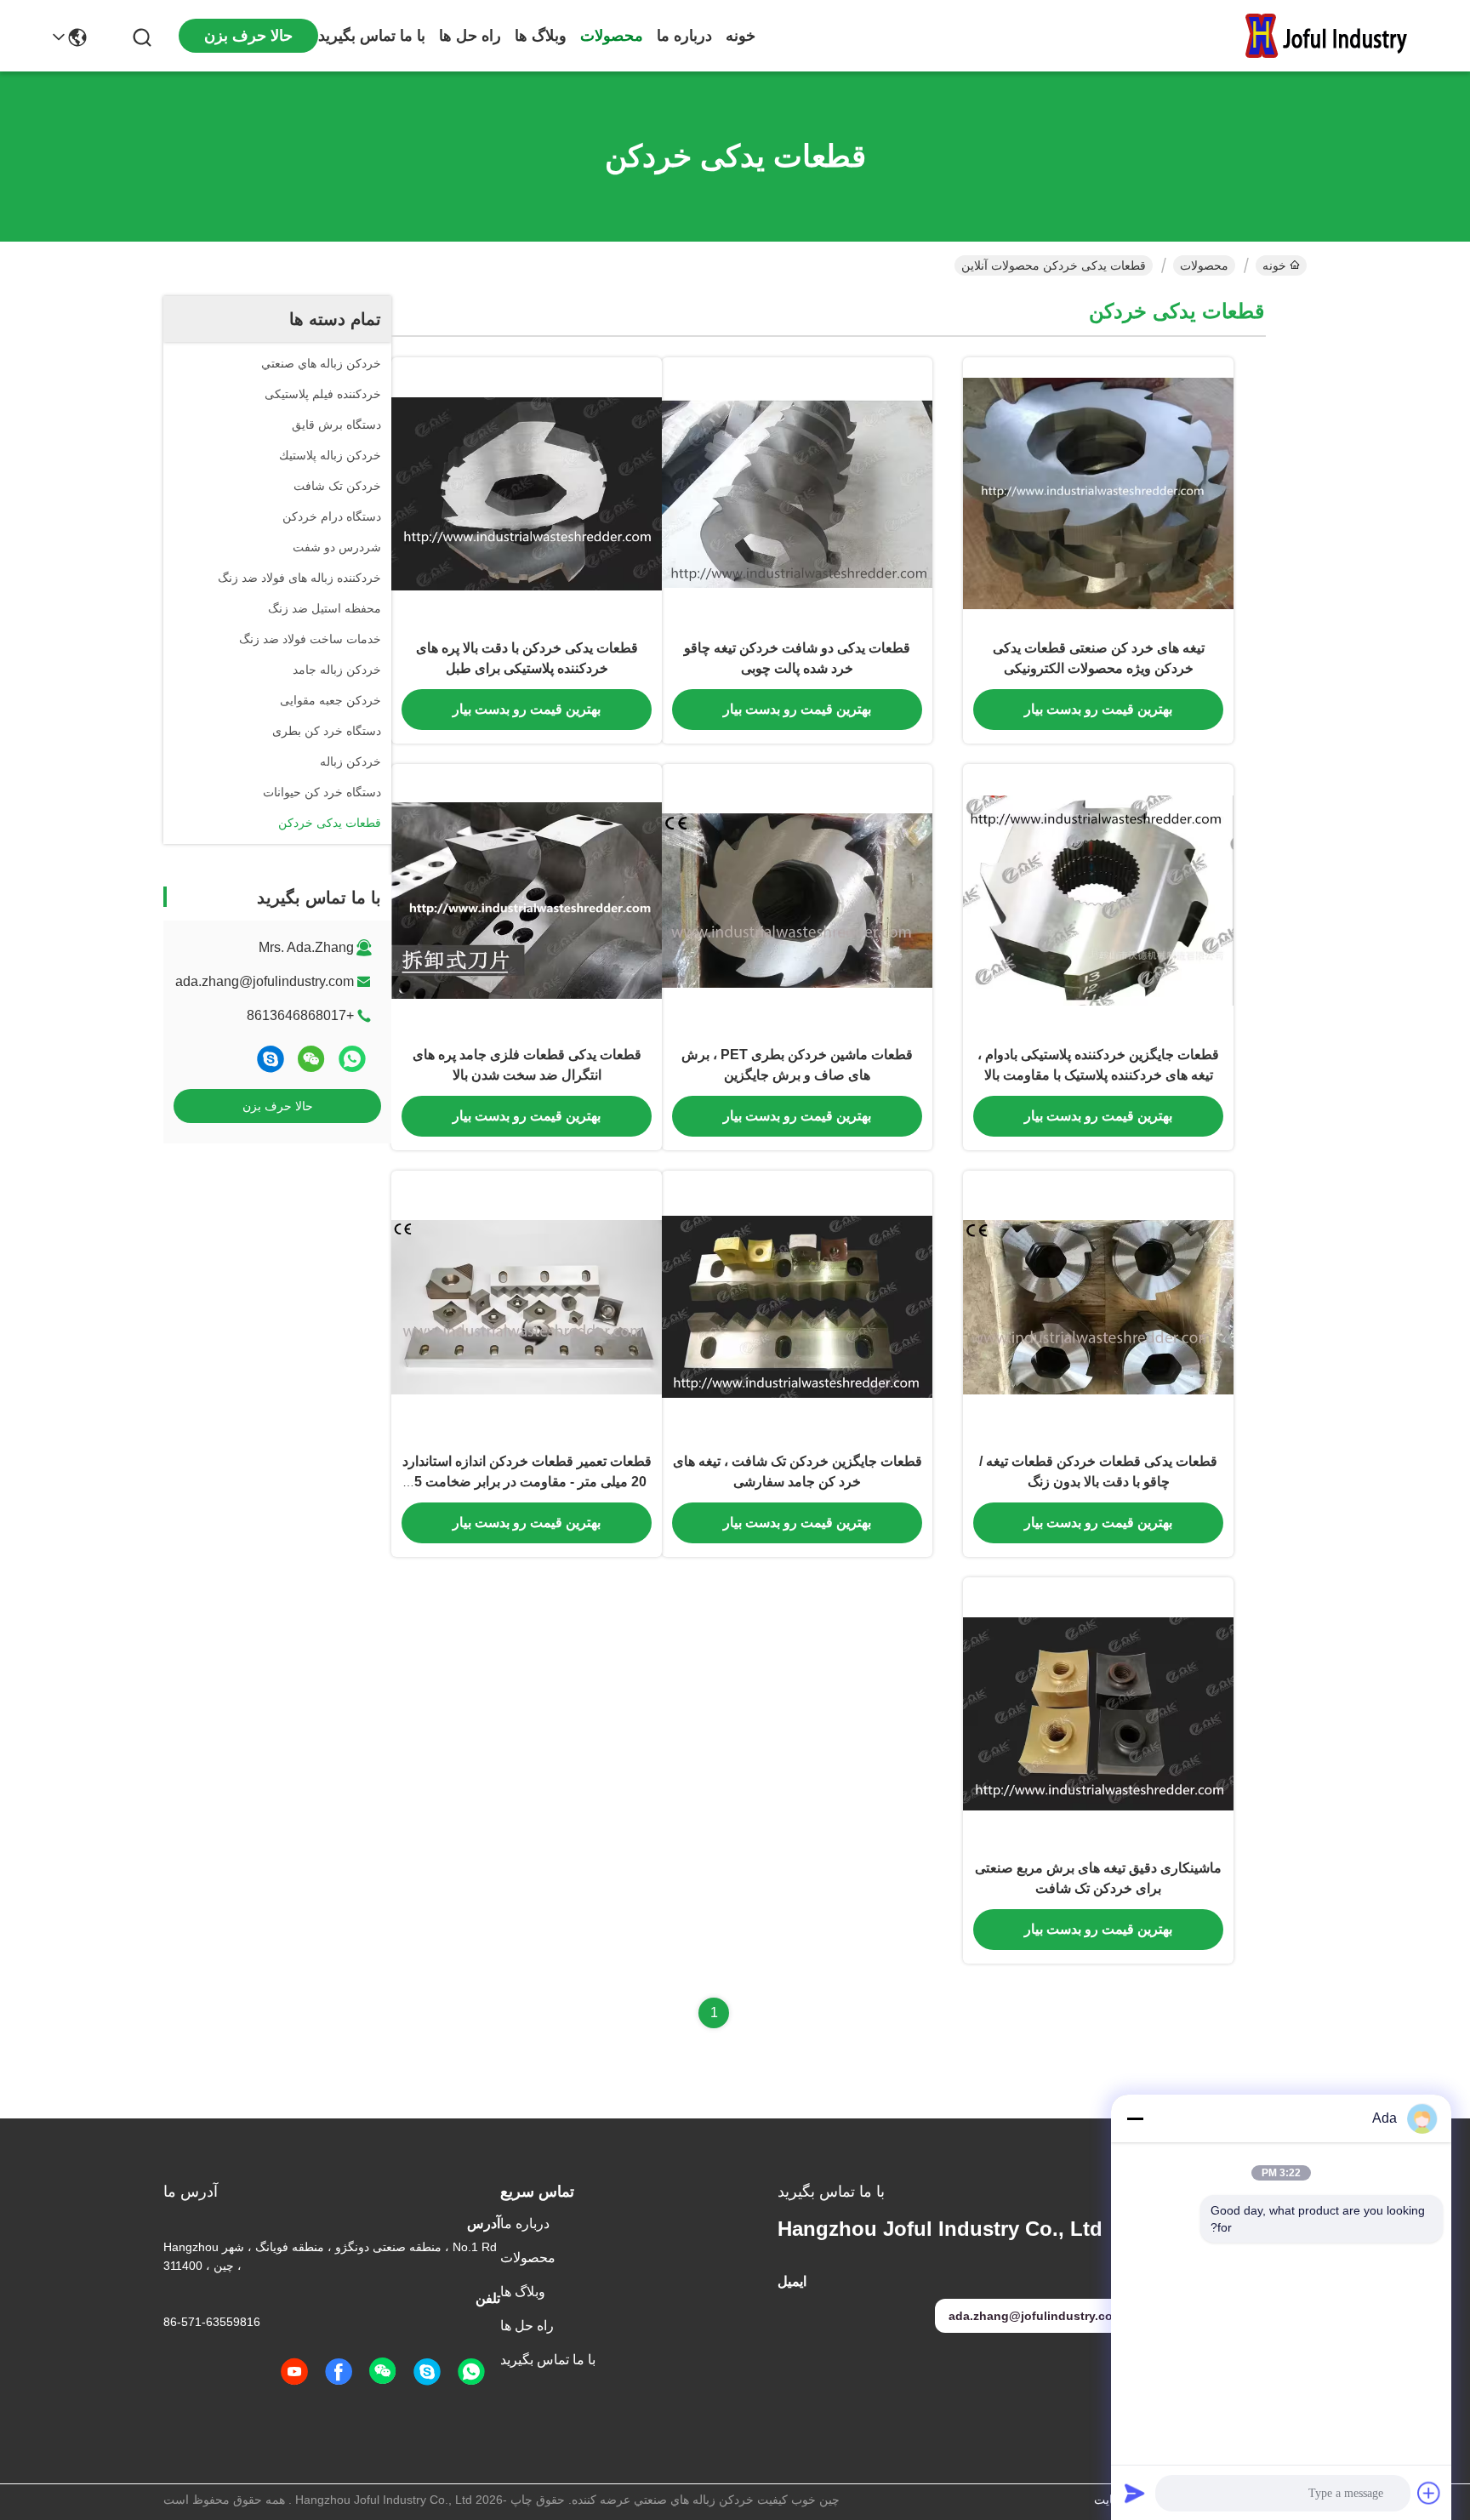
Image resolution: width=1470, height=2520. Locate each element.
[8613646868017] (471, 2372)
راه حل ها (470, 36)
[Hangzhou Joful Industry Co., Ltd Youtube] (294, 2372)
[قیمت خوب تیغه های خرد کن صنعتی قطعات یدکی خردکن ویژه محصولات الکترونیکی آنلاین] (1098, 493)
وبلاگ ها (541, 36)
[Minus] (1135, 2118)
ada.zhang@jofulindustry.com (265, 981)
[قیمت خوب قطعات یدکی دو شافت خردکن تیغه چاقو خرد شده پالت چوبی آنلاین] (797, 493)
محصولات (612, 36)
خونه (741, 36)
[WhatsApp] (352, 1059)
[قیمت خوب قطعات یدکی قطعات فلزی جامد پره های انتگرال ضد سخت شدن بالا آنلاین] (527, 899)
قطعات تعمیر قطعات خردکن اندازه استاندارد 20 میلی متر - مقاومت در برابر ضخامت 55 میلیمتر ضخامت (527, 1482)
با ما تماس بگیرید (372, 36)
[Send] (1135, 2493)
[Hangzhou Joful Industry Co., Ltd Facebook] (339, 2372)
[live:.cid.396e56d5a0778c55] (271, 1059)
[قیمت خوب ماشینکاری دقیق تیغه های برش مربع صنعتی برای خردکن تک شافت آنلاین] (1098, 1713)
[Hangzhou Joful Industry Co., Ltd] (1334, 36)
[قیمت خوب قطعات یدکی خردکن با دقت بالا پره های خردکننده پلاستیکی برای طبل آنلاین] (527, 493)
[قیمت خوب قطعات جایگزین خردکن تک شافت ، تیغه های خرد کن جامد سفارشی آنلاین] (797, 1306)
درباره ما (684, 36)
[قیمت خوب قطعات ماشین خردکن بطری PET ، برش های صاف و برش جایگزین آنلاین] (797, 899)
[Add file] (1429, 2493)
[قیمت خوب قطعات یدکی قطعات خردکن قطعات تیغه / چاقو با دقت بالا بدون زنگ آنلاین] (1098, 1306)
